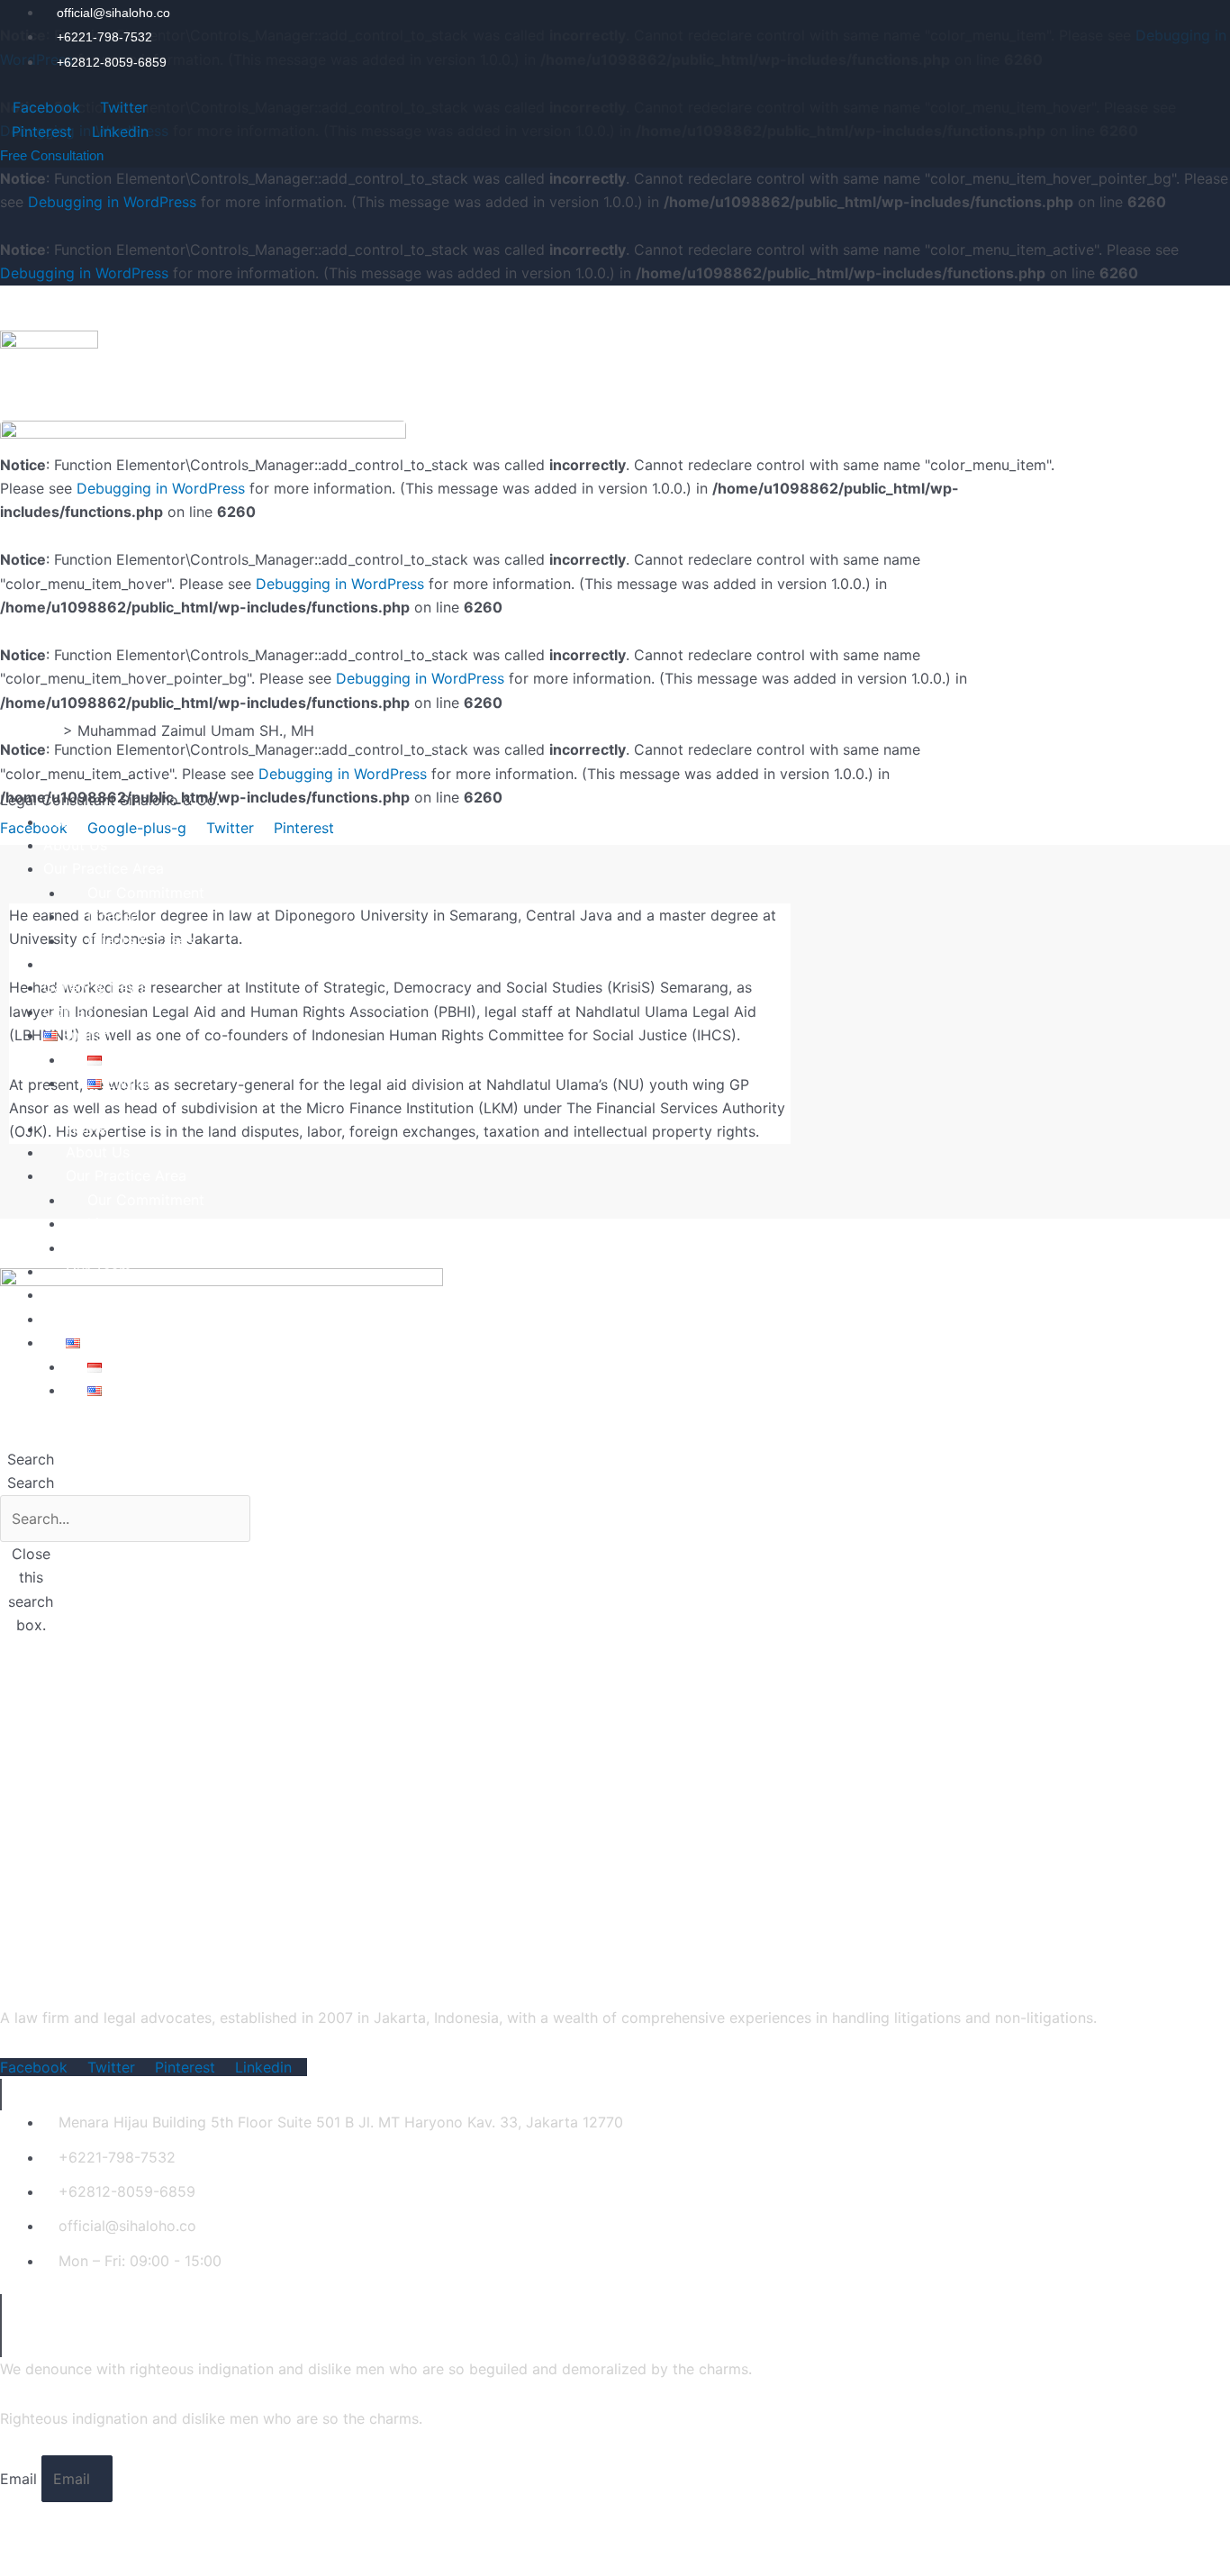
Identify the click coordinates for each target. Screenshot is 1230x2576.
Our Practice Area (104, 868)
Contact (71, 1011)
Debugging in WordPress (112, 202)
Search (31, 1483)
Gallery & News (95, 987)
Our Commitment (146, 893)
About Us (75, 845)
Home (63, 821)
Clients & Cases (140, 940)
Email (21, 2479)
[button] (31, 1447)
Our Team (76, 964)
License (113, 916)
